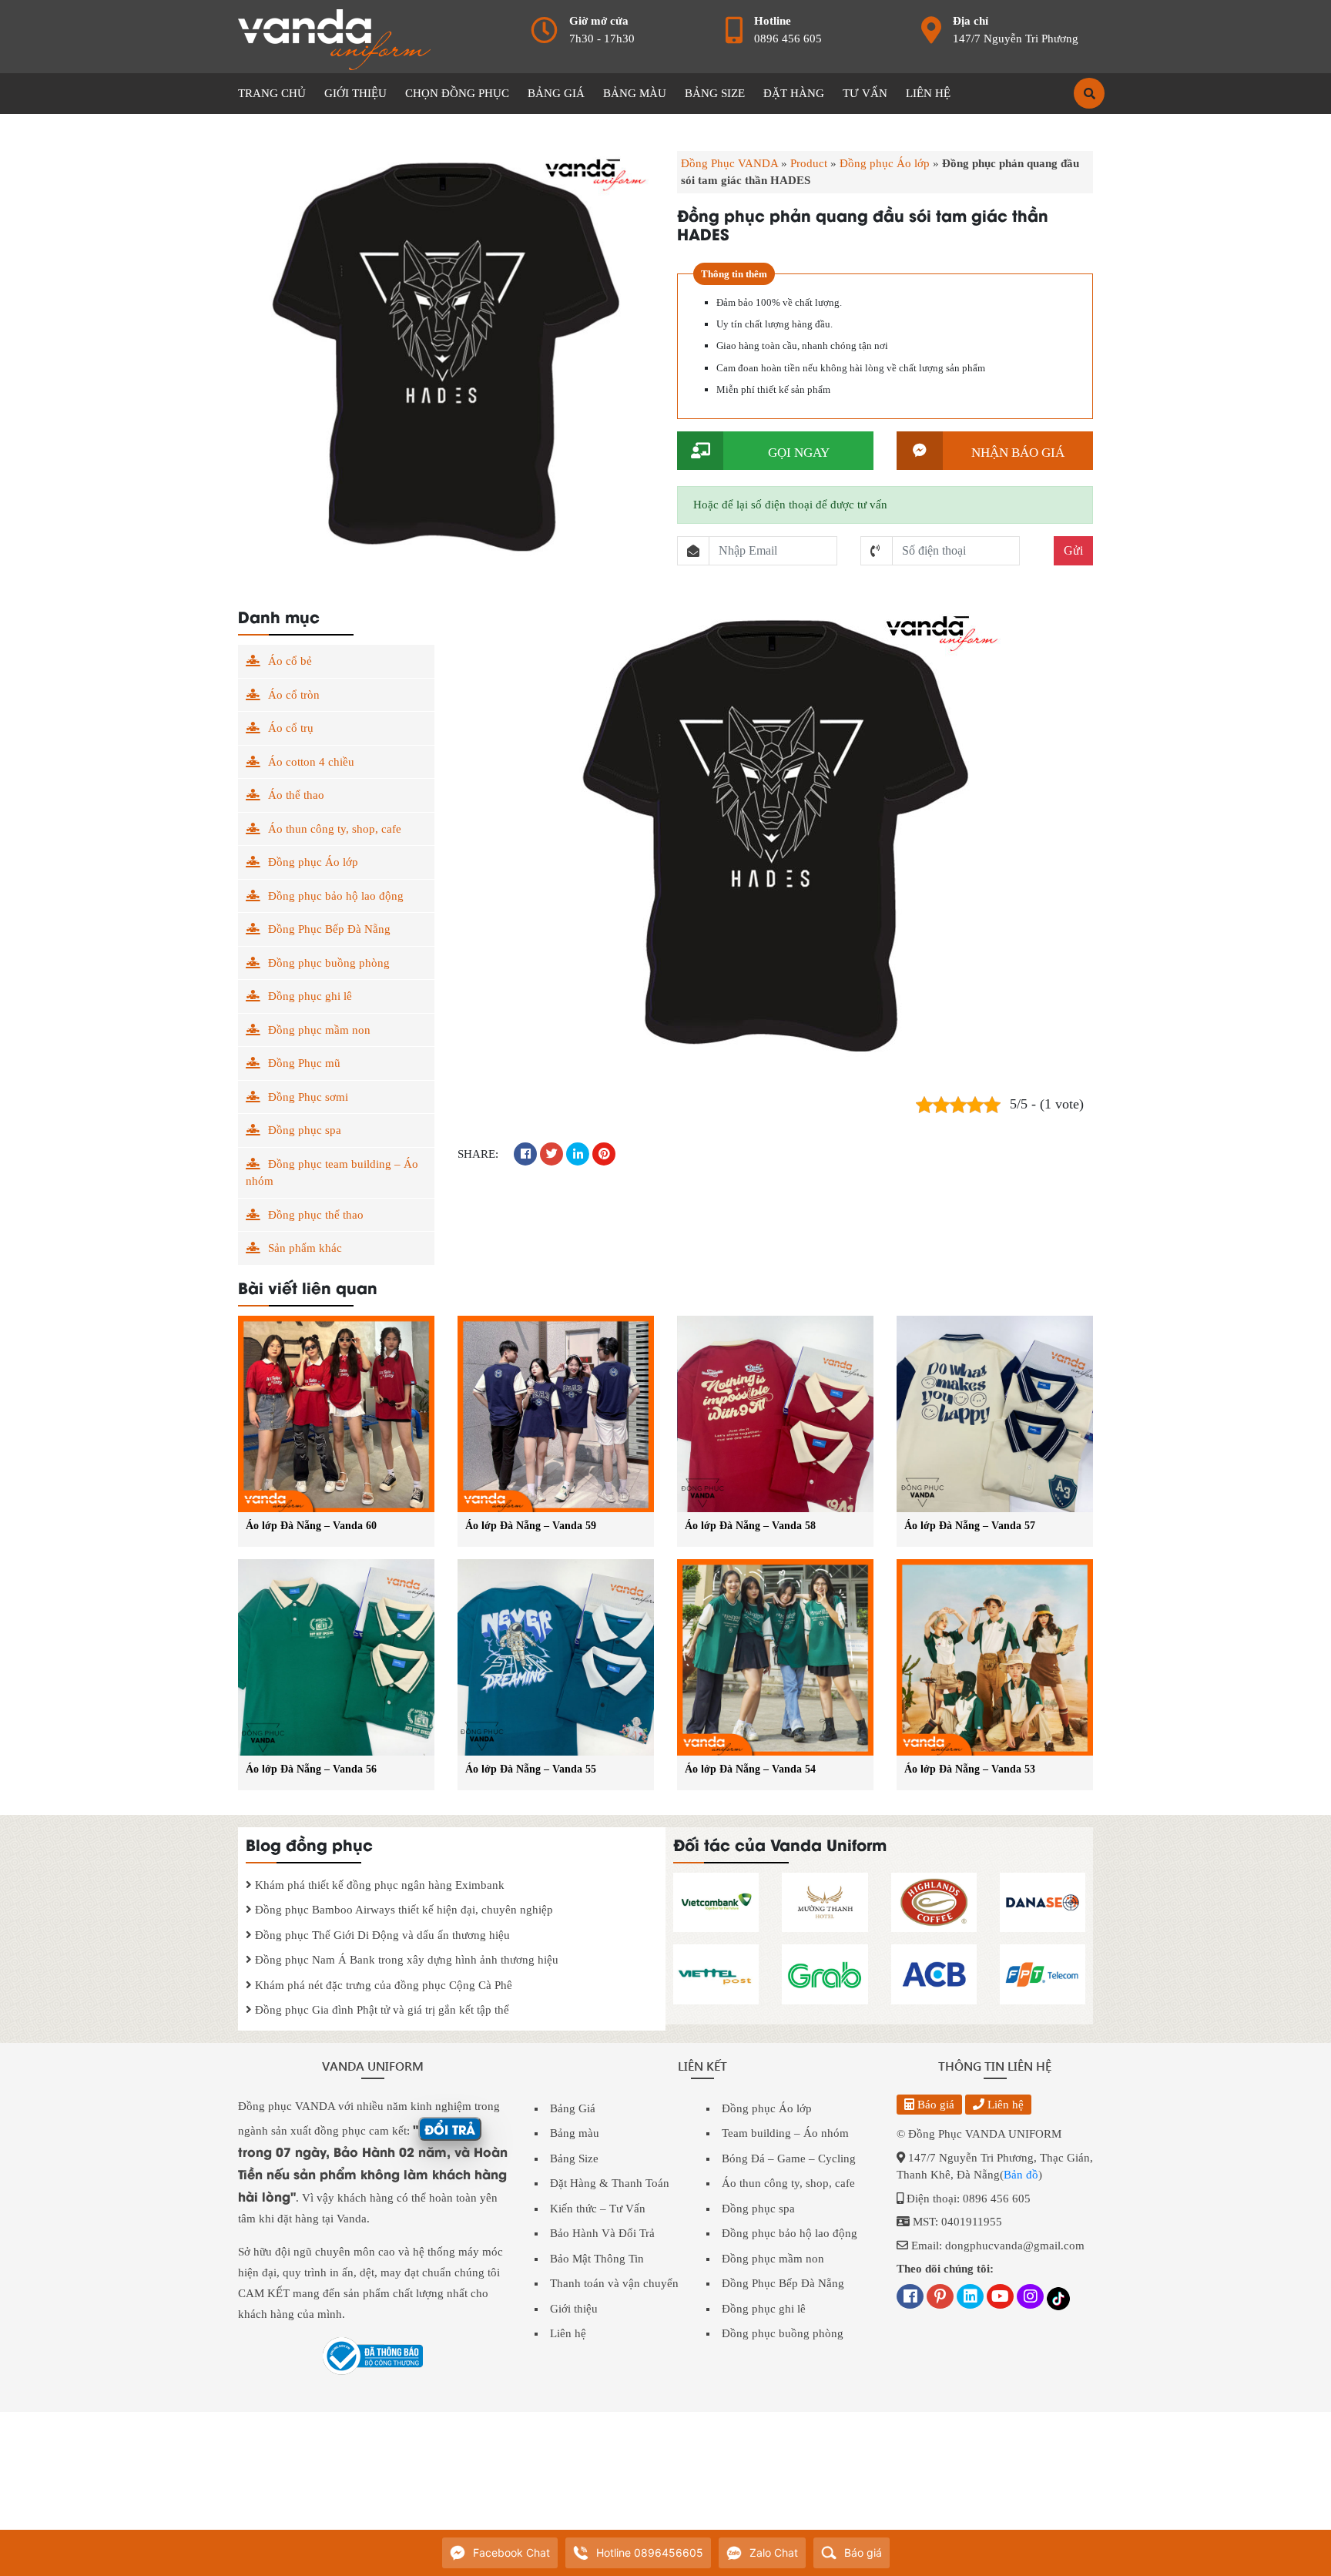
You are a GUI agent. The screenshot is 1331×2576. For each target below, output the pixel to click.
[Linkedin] (970, 2298)
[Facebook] (910, 2298)
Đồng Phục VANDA (729, 163)
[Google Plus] (940, 2298)
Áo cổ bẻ (290, 661)
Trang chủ (272, 93)
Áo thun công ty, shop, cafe (335, 829)
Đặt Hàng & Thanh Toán (610, 2183)
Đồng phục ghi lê (310, 996)
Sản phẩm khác (305, 1248)
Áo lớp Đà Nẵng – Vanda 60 (311, 1526)
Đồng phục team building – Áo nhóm (332, 1173)
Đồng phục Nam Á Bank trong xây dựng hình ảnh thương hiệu (405, 1960)
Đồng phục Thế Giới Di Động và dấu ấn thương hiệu (381, 1935)
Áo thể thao (296, 795)
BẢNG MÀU (635, 93)
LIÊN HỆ (928, 93)
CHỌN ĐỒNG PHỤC (457, 93)
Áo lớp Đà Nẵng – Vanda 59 (531, 1526)
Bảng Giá (573, 2108)
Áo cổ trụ (291, 728)
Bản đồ (1021, 2175)
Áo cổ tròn (294, 695)
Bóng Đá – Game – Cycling (789, 2158)
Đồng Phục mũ (304, 1063)
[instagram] (1030, 2298)
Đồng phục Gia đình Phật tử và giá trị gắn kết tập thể (381, 2010)
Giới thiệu (574, 2309)
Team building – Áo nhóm (785, 2133)
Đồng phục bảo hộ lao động (336, 896)
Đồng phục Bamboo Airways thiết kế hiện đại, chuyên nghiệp (402, 1910)
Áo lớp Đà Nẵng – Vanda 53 (970, 1769)
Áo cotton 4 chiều (311, 762)
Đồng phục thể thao (316, 1215)
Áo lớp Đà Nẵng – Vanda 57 (970, 1526)
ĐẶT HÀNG (794, 93)
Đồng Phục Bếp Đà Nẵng (329, 929)
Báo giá (934, 2105)
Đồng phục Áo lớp (885, 163)
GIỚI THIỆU (355, 93)
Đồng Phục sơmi (308, 1097)
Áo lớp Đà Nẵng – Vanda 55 (531, 1769)
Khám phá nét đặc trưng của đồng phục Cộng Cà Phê (382, 1985)
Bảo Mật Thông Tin (597, 2259)
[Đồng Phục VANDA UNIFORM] (334, 39)
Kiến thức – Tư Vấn (598, 2209)
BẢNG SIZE (715, 93)
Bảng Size (574, 2158)
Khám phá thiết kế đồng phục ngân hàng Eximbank (378, 1885)
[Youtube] (1000, 2298)
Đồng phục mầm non (319, 1030)
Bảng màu (575, 2133)
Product (809, 163)
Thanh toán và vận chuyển (614, 2283)
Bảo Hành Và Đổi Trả (602, 2233)
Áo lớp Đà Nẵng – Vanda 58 (750, 1526)
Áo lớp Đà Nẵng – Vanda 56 (311, 1769)
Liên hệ (568, 2333)
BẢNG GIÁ (556, 93)
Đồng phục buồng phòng (329, 963)
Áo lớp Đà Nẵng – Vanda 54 (750, 1769)
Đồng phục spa (305, 1130)
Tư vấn (865, 93)
